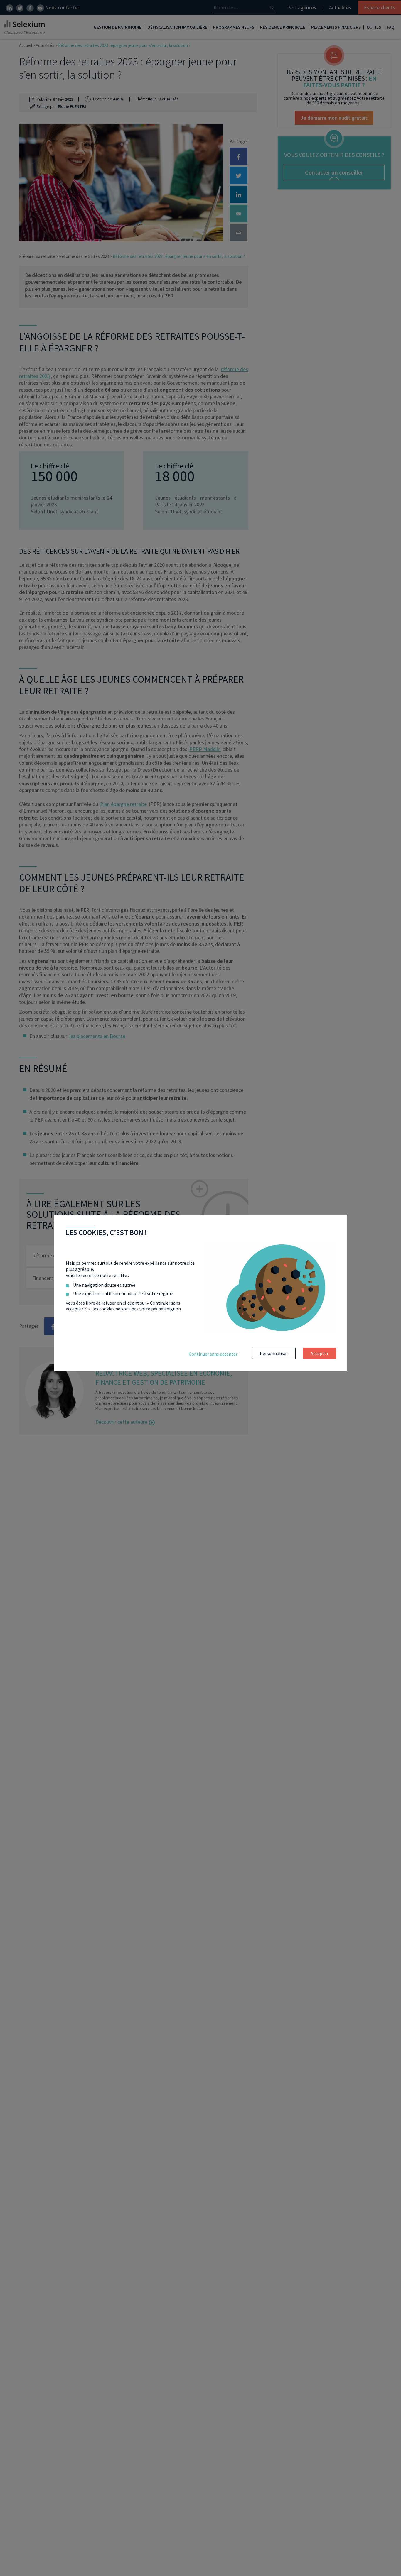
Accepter (320, 1353)
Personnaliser (274, 1353)
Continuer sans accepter (213, 1354)
